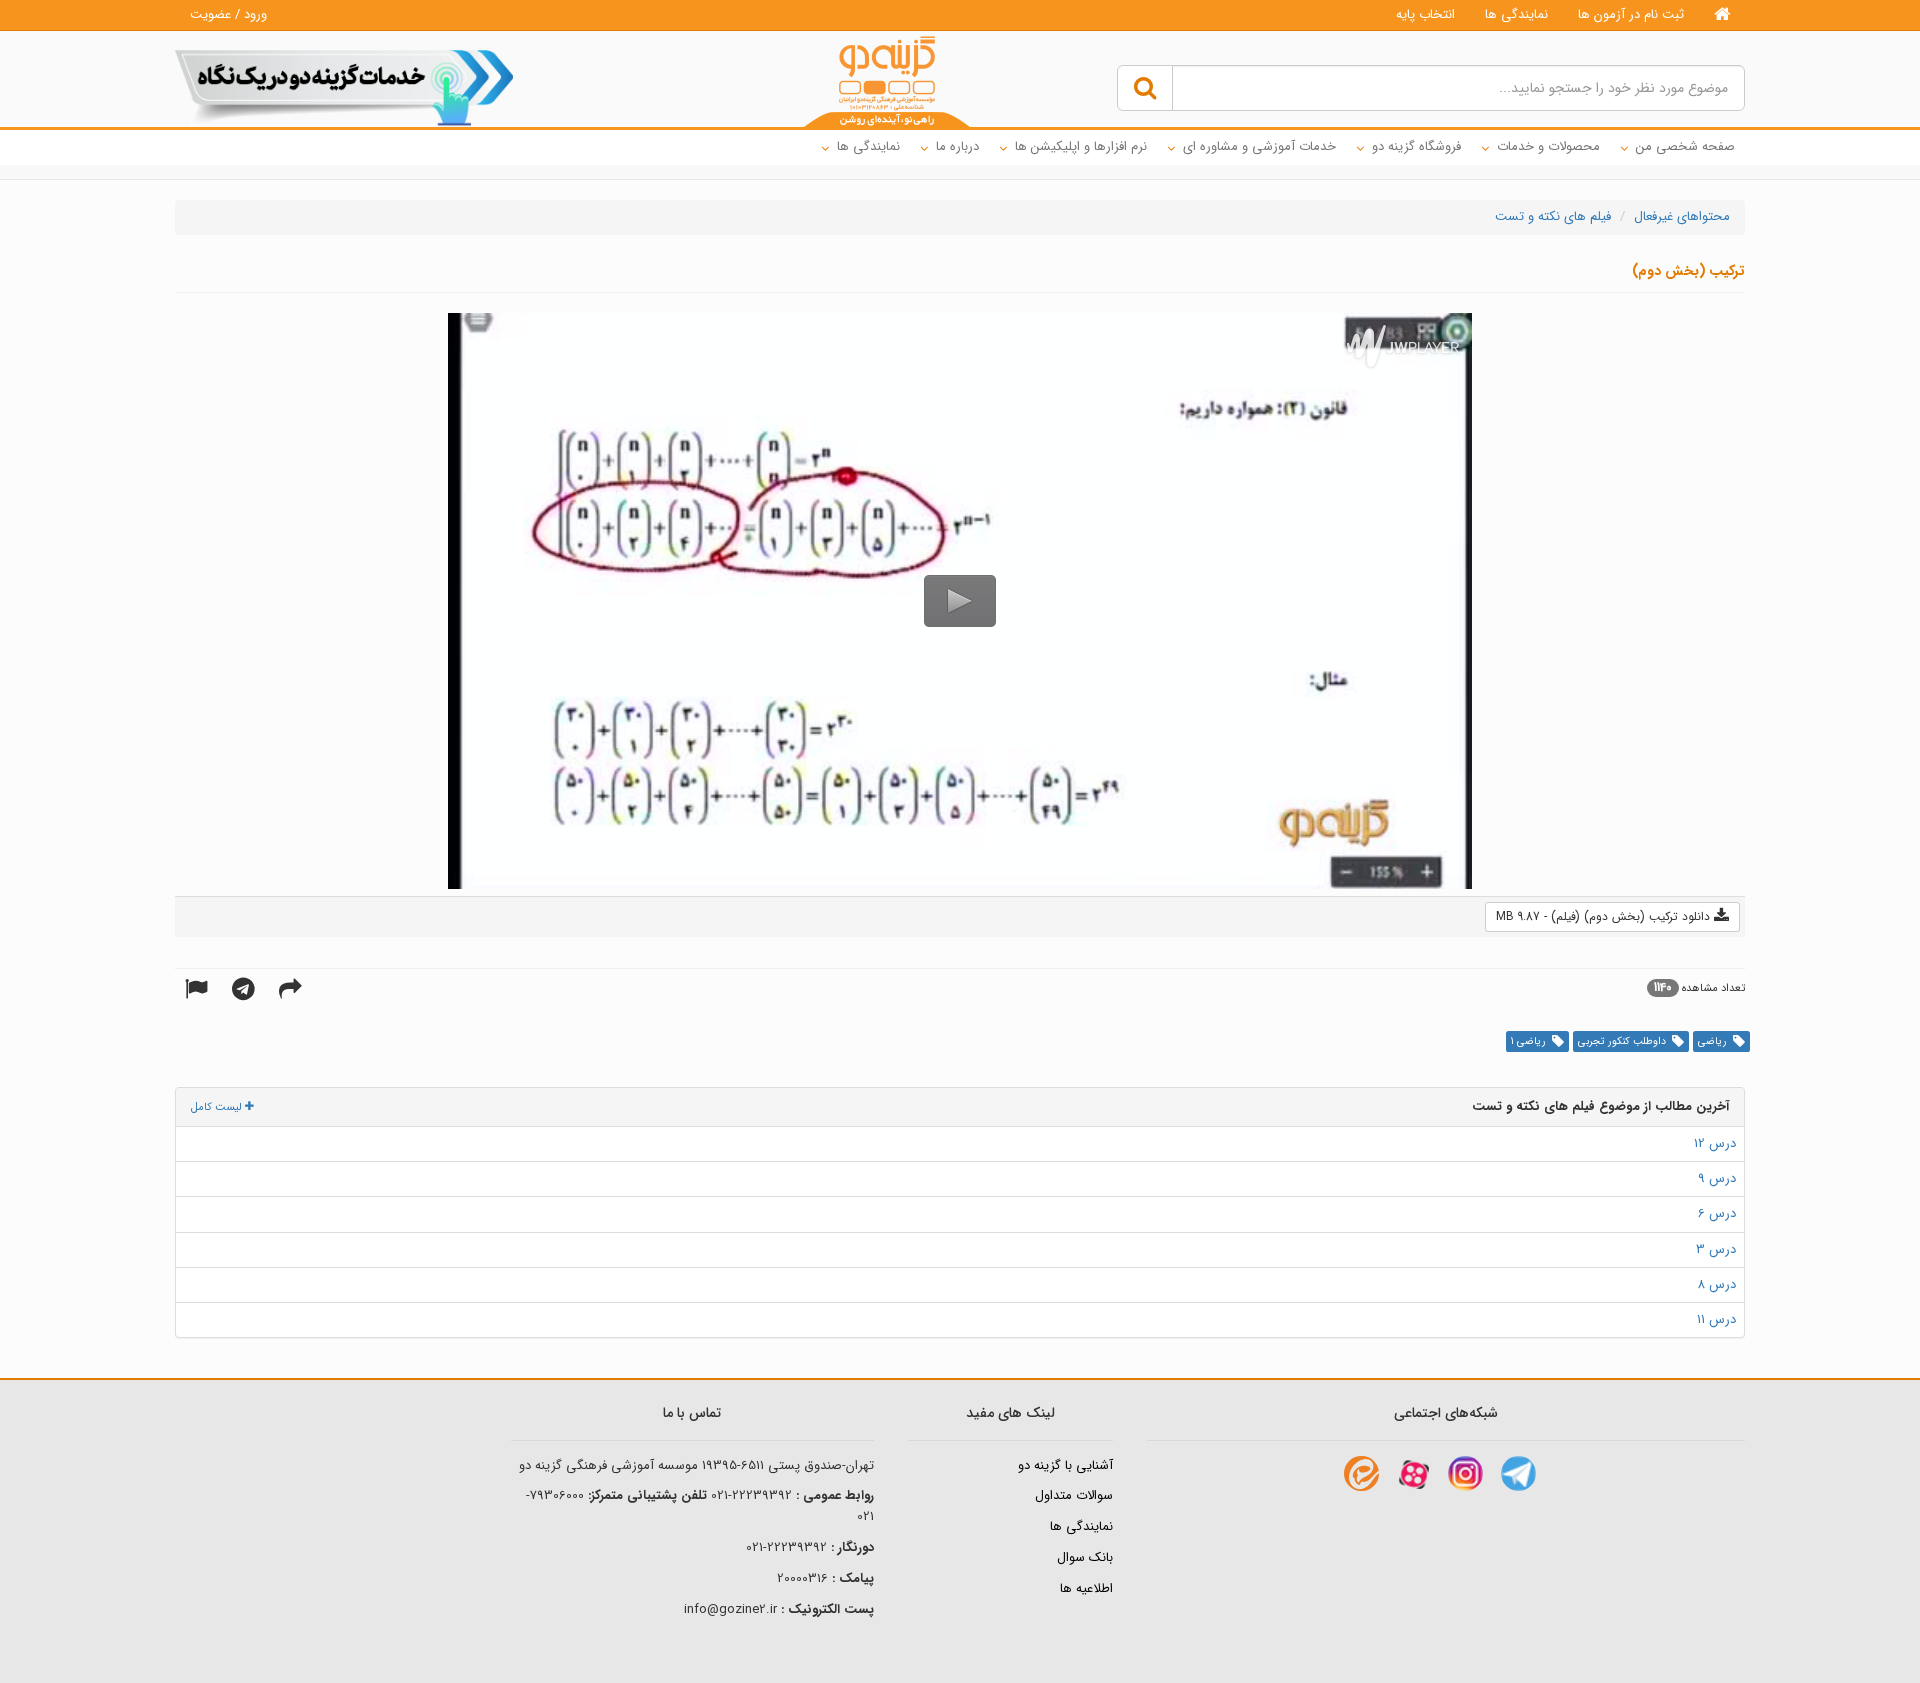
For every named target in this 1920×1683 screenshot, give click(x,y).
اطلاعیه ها (1086, 1588)
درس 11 (1716, 1319)
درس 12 (1715, 1143)
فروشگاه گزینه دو (1416, 146)
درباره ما (957, 146)
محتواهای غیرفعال (1682, 216)
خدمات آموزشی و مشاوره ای (1259, 146)
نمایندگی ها (1516, 14)
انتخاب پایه (1425, 14)
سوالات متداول (1074, 1495)
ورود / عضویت (228, 14)
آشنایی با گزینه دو (1065, 1465)
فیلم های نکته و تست (1553, 216)
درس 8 (1716, 1284)
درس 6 (1717, 1213)
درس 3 (1716, 1249)
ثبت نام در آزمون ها (1631, 14)
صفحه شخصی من (1685, 146)
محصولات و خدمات (1548, 146)
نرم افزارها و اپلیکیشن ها (1081, 146)
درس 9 (1717, 1178)
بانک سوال (1085, 1557)
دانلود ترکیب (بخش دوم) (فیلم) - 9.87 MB (1605, 916)
